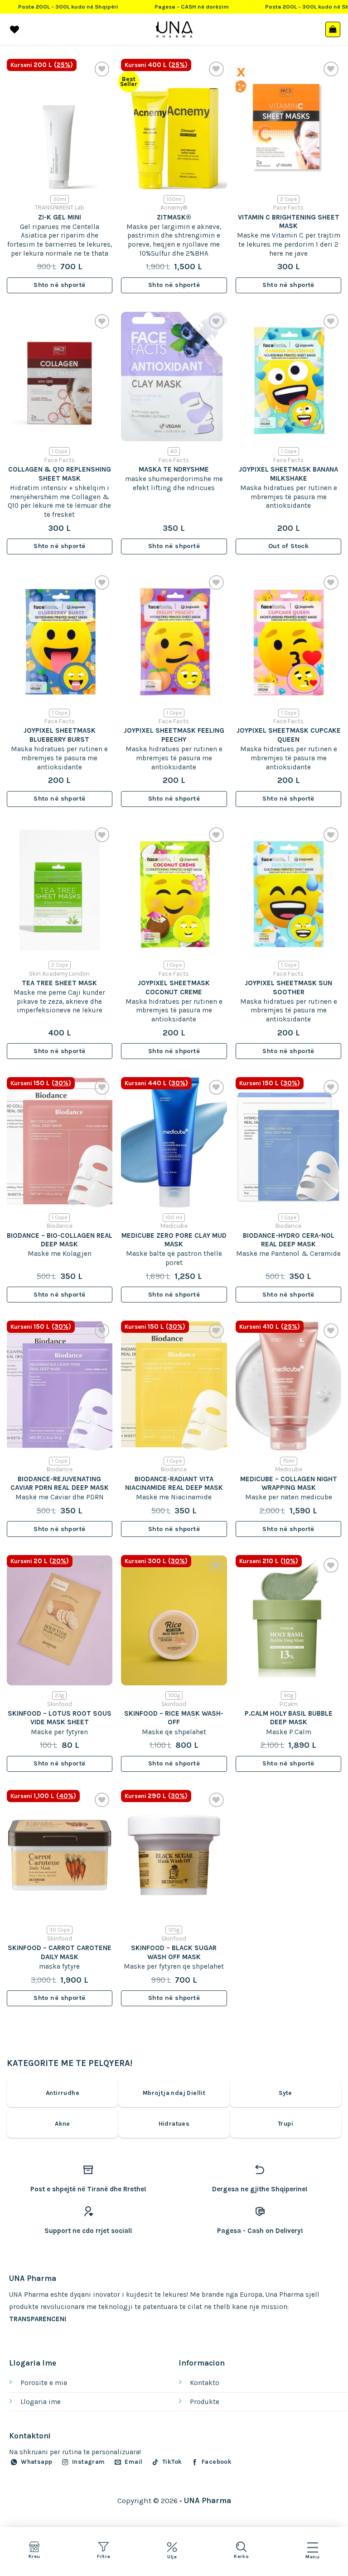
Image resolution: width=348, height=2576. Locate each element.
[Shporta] (333, 29)
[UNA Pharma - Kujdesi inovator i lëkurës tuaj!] (174, 29)
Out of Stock (288, 546)
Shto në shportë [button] (59, 285)
